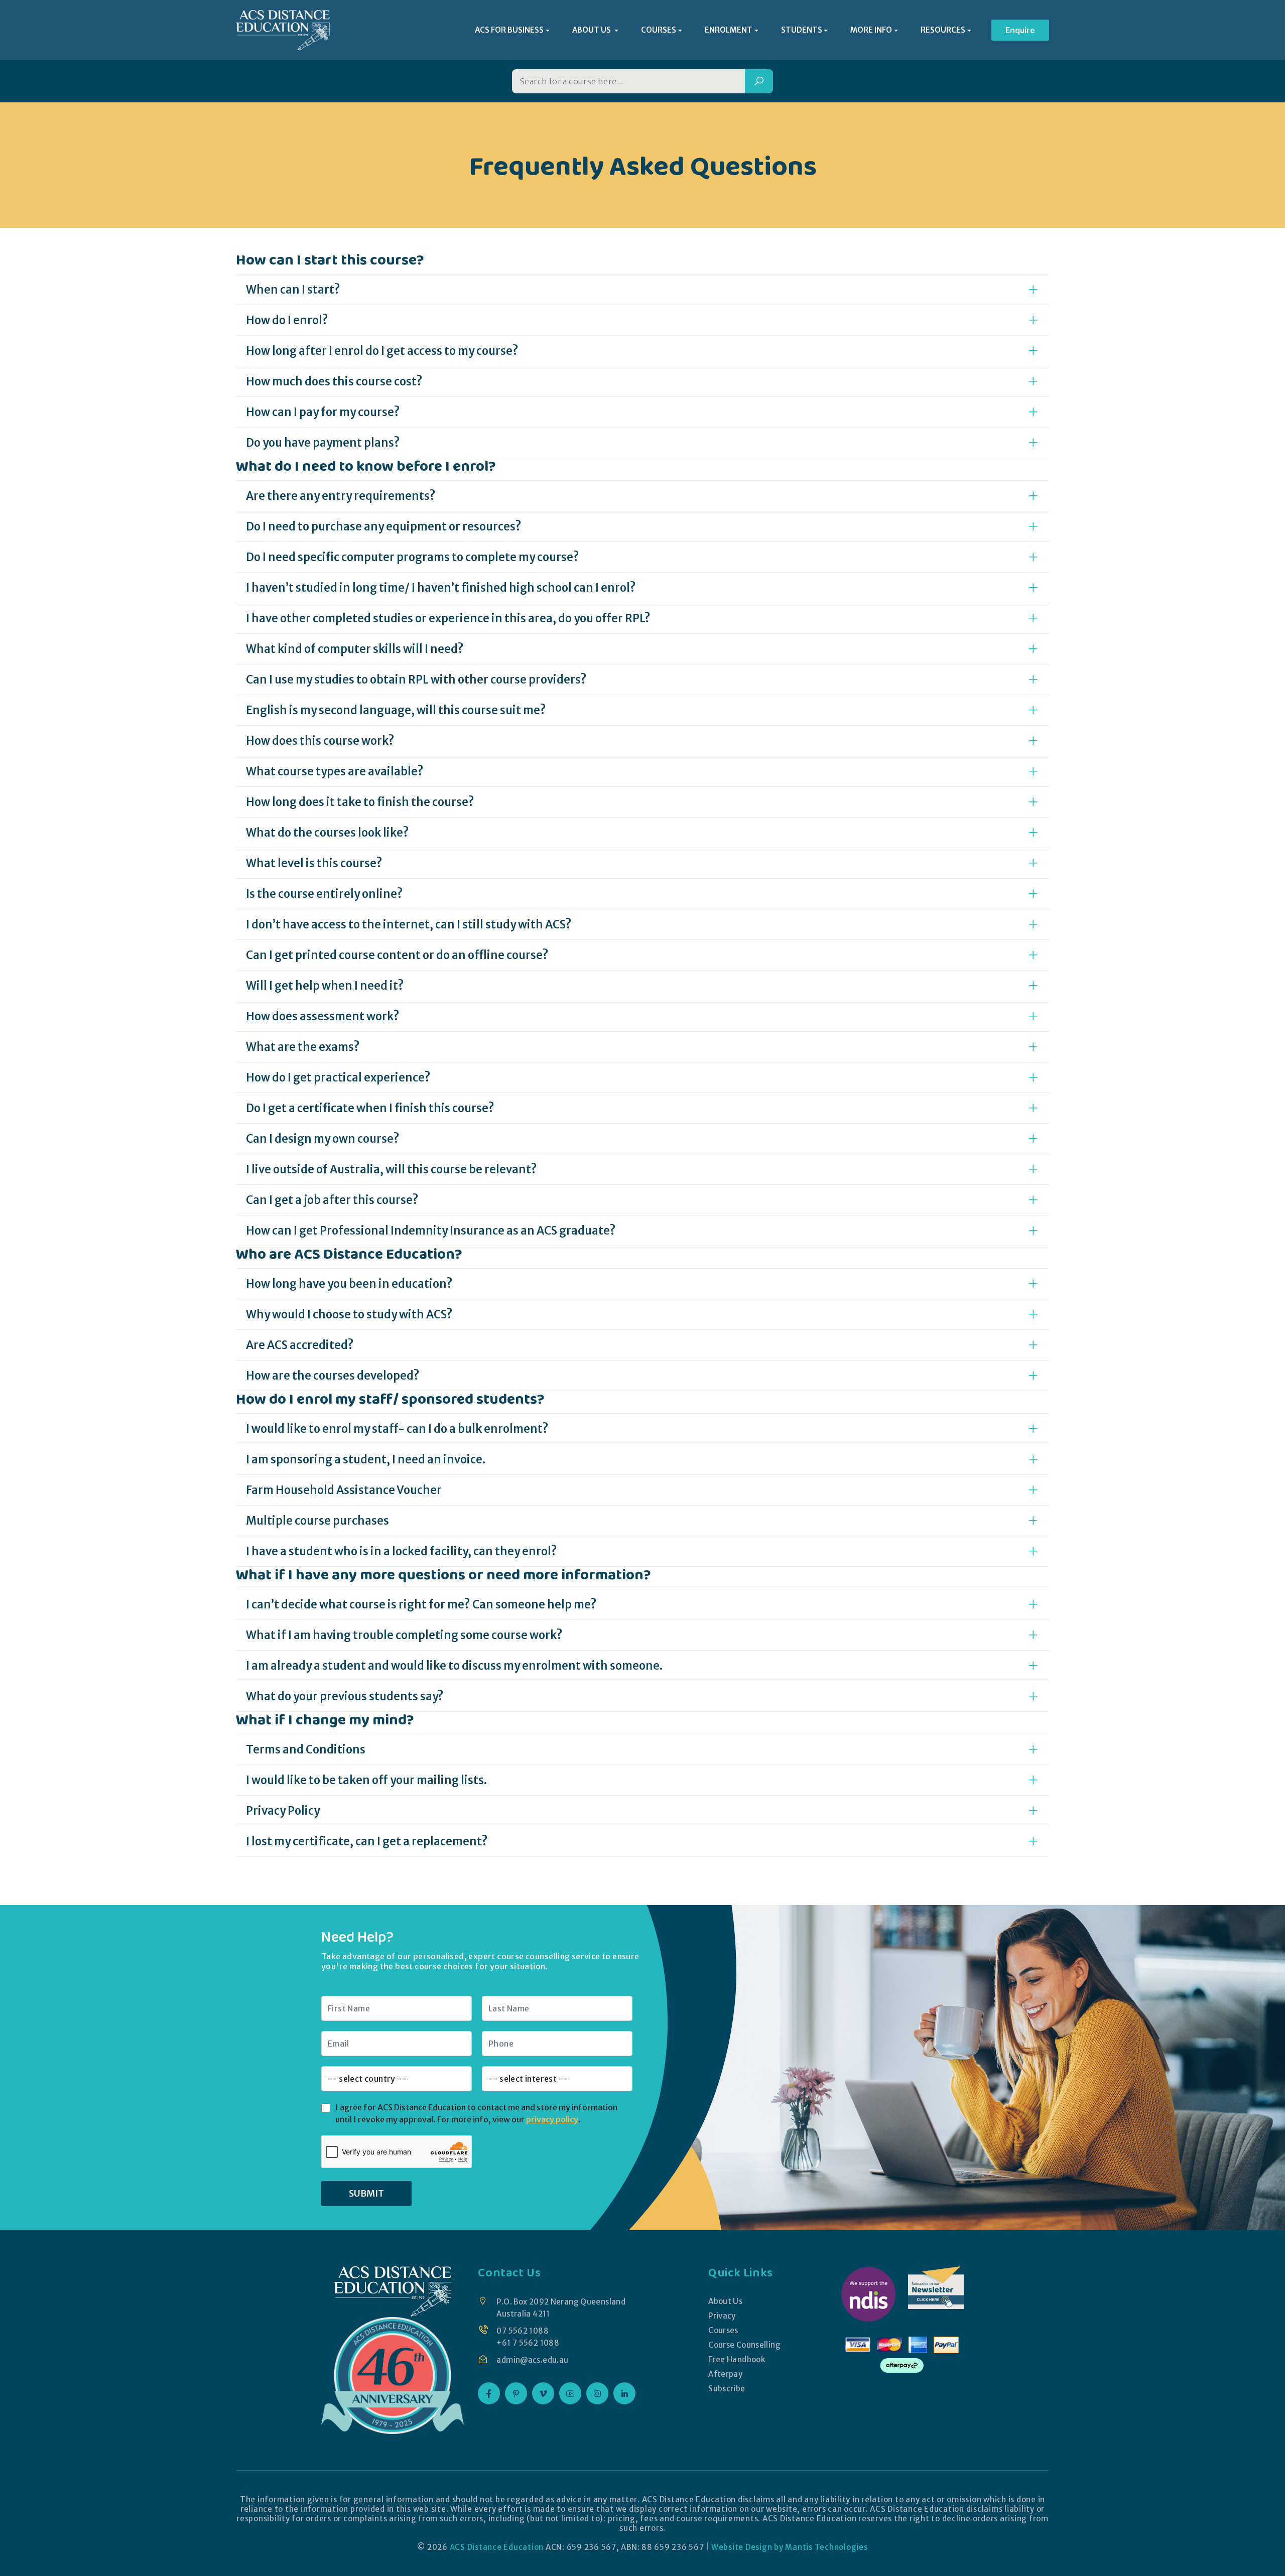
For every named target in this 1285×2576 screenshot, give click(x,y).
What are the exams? (303, 1047)
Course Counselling (744, 2345)
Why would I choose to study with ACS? (349, 1314)
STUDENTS (802, 30)
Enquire (1020, 30)
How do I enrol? (287, 320)
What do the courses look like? (328, 833)
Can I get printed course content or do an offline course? (397, 955)
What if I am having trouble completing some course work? (404, 1635)
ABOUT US (592, 30)
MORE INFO (871, 30)
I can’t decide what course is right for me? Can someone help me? (421, 1604)
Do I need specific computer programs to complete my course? (413, 557)
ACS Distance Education (497, 2547)
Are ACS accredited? (300, 1345)
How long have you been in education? (349, 1284)
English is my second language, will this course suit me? (396, 710)
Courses (723, 2330)
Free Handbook (737, 2359)
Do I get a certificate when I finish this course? (370, 1108)
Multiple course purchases (317, 1521)
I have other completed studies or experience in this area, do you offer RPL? (448, 618)
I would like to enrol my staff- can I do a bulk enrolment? (397, 1429)
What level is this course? (314, 863)
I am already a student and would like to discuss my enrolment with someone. (455, 1666)
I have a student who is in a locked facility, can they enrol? (402, 1551)
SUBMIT (366, 2193)
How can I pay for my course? (323, 412)
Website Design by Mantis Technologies (790, 2547)
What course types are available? (335, 771)
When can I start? (293, 290)
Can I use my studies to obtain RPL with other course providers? (416, 680)
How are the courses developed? (333, 1376)
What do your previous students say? (345, 1696)
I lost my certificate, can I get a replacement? (367, 1841)
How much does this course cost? (334, 381)
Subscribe (727, 2389)
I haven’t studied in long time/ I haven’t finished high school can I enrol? (441, 588)
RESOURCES (943, 30)
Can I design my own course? (323, 1139)
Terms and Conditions (306, 1749)
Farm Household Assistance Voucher (344, 1490)
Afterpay (725, 2374)
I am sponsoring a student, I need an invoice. (366, 1459)
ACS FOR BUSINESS (509, 30)
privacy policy (552, 2119)
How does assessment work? (323, 1016)
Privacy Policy (283, 1811)
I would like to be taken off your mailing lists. (367, 1780)
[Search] (759, 81)
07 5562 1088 (523, 2331)
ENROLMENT (729, 30)
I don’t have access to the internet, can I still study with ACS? (409, 924)
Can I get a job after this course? (332, 1200)
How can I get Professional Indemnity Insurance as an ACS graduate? (431, 1231)
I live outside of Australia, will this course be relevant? (392, 1169)
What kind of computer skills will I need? (355, 649)
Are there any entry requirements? (341, 496)
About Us (725, 2301)
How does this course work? (320, 741)
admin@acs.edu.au (532, 2360)
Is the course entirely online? (325, 894)
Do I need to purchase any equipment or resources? (384, 526)
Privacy (722, 2316)
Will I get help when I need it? (325, 986)
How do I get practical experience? (338, 1077)
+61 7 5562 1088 (528, 2343)
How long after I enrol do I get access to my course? (382, 351)
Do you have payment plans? (323, 443)
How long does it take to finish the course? (360, 802)
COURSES (659, 30)
